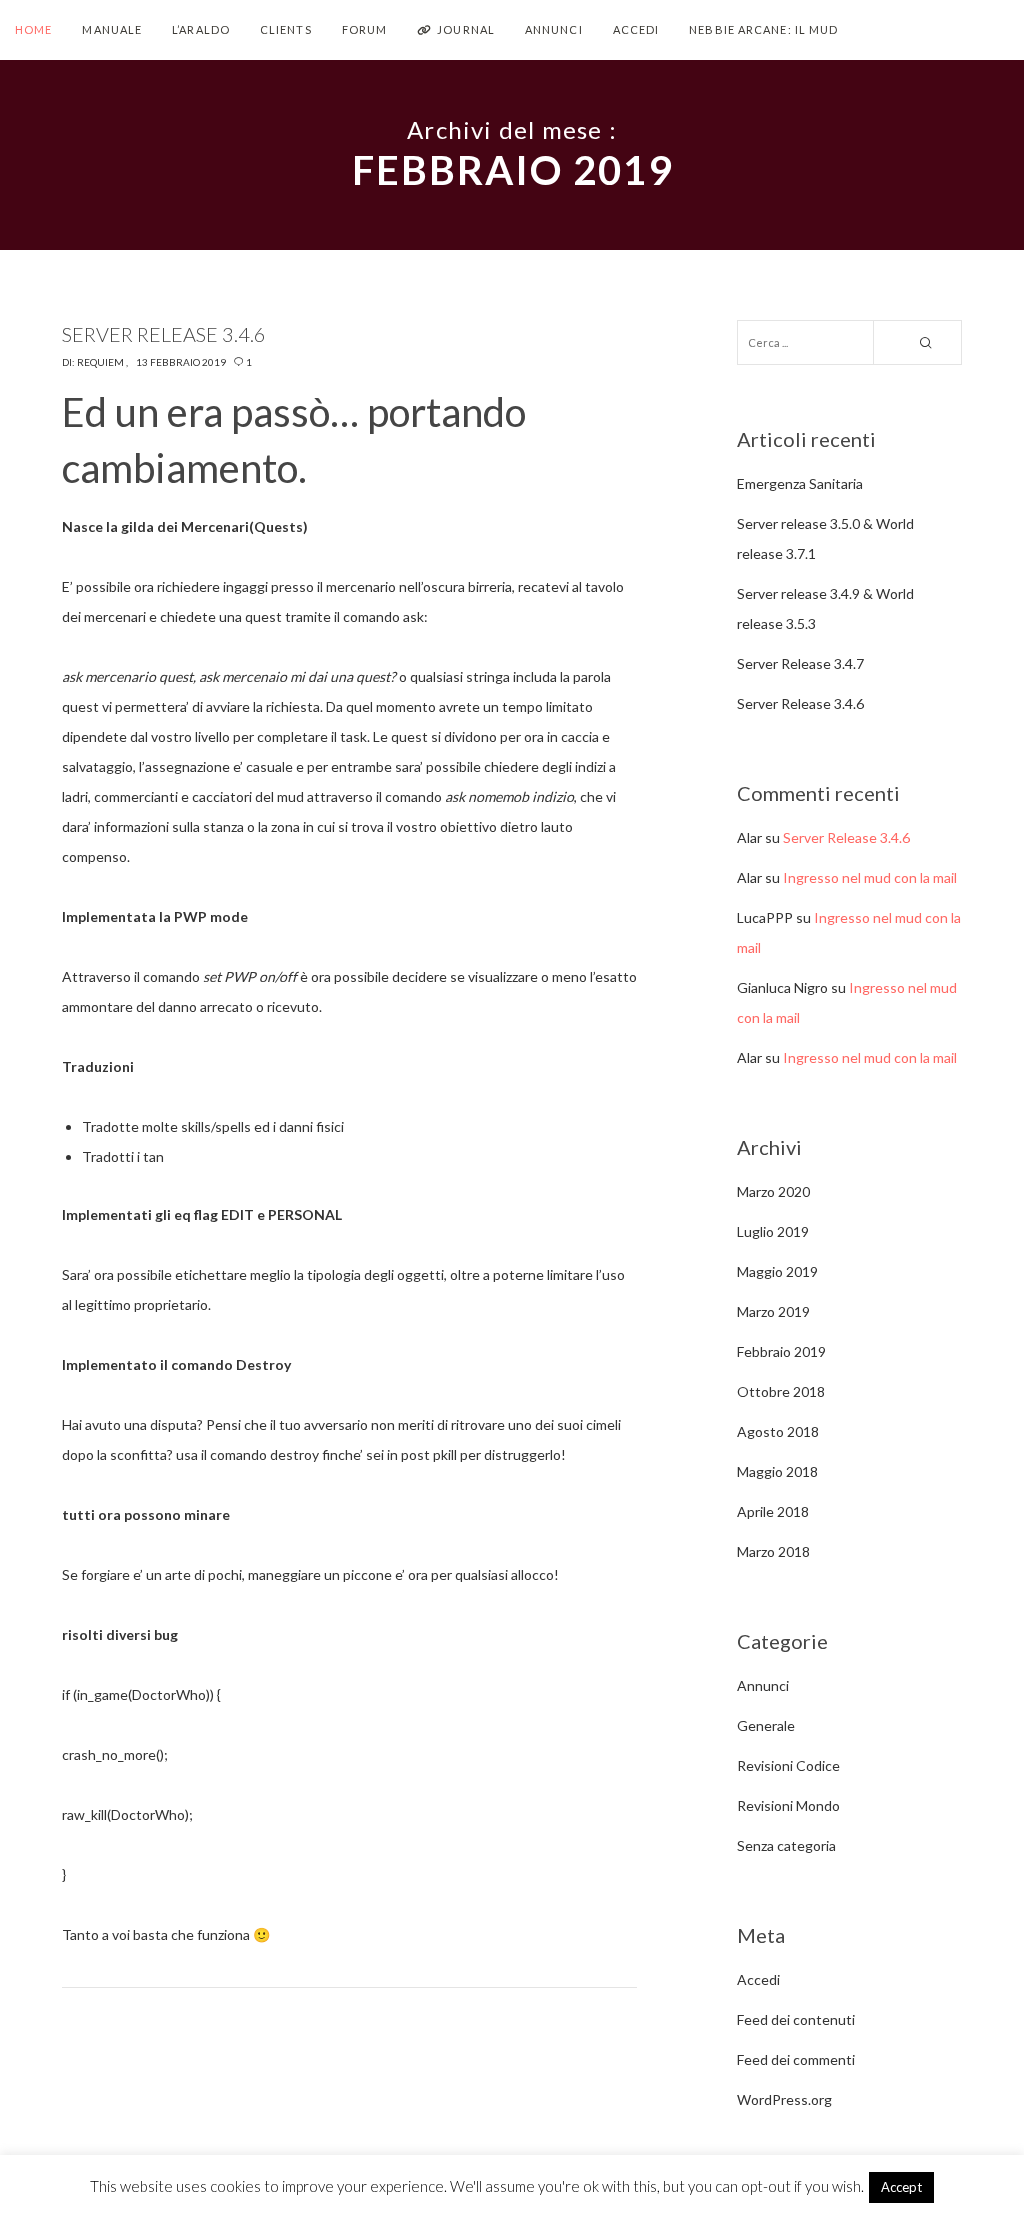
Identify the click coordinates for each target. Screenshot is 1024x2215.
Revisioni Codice (788, 1765)
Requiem (100, 362)
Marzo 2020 (773, 1191)
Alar (749, 837)
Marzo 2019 (773, 1311)
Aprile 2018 (773, 1511)
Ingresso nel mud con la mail (870, 877)
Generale (766, 1725)
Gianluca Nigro (782, 987)
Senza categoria (786, 1845)
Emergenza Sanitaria (800, 483)
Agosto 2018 (778, 1431)
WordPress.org (784, 2099)
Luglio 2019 (773, 1231)
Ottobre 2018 (781, 1391)
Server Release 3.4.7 (800, 663)
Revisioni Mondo (788, 1805)
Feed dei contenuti (796, 2019)
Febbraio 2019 (781, 1351)
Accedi (758, 1979)
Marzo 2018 (773, 1551)
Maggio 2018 (777, 1471)
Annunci (763, 1685)
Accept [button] (901, 2187)
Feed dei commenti (796, 2059)
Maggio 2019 (777, 1271)
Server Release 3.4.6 (800, 703)
